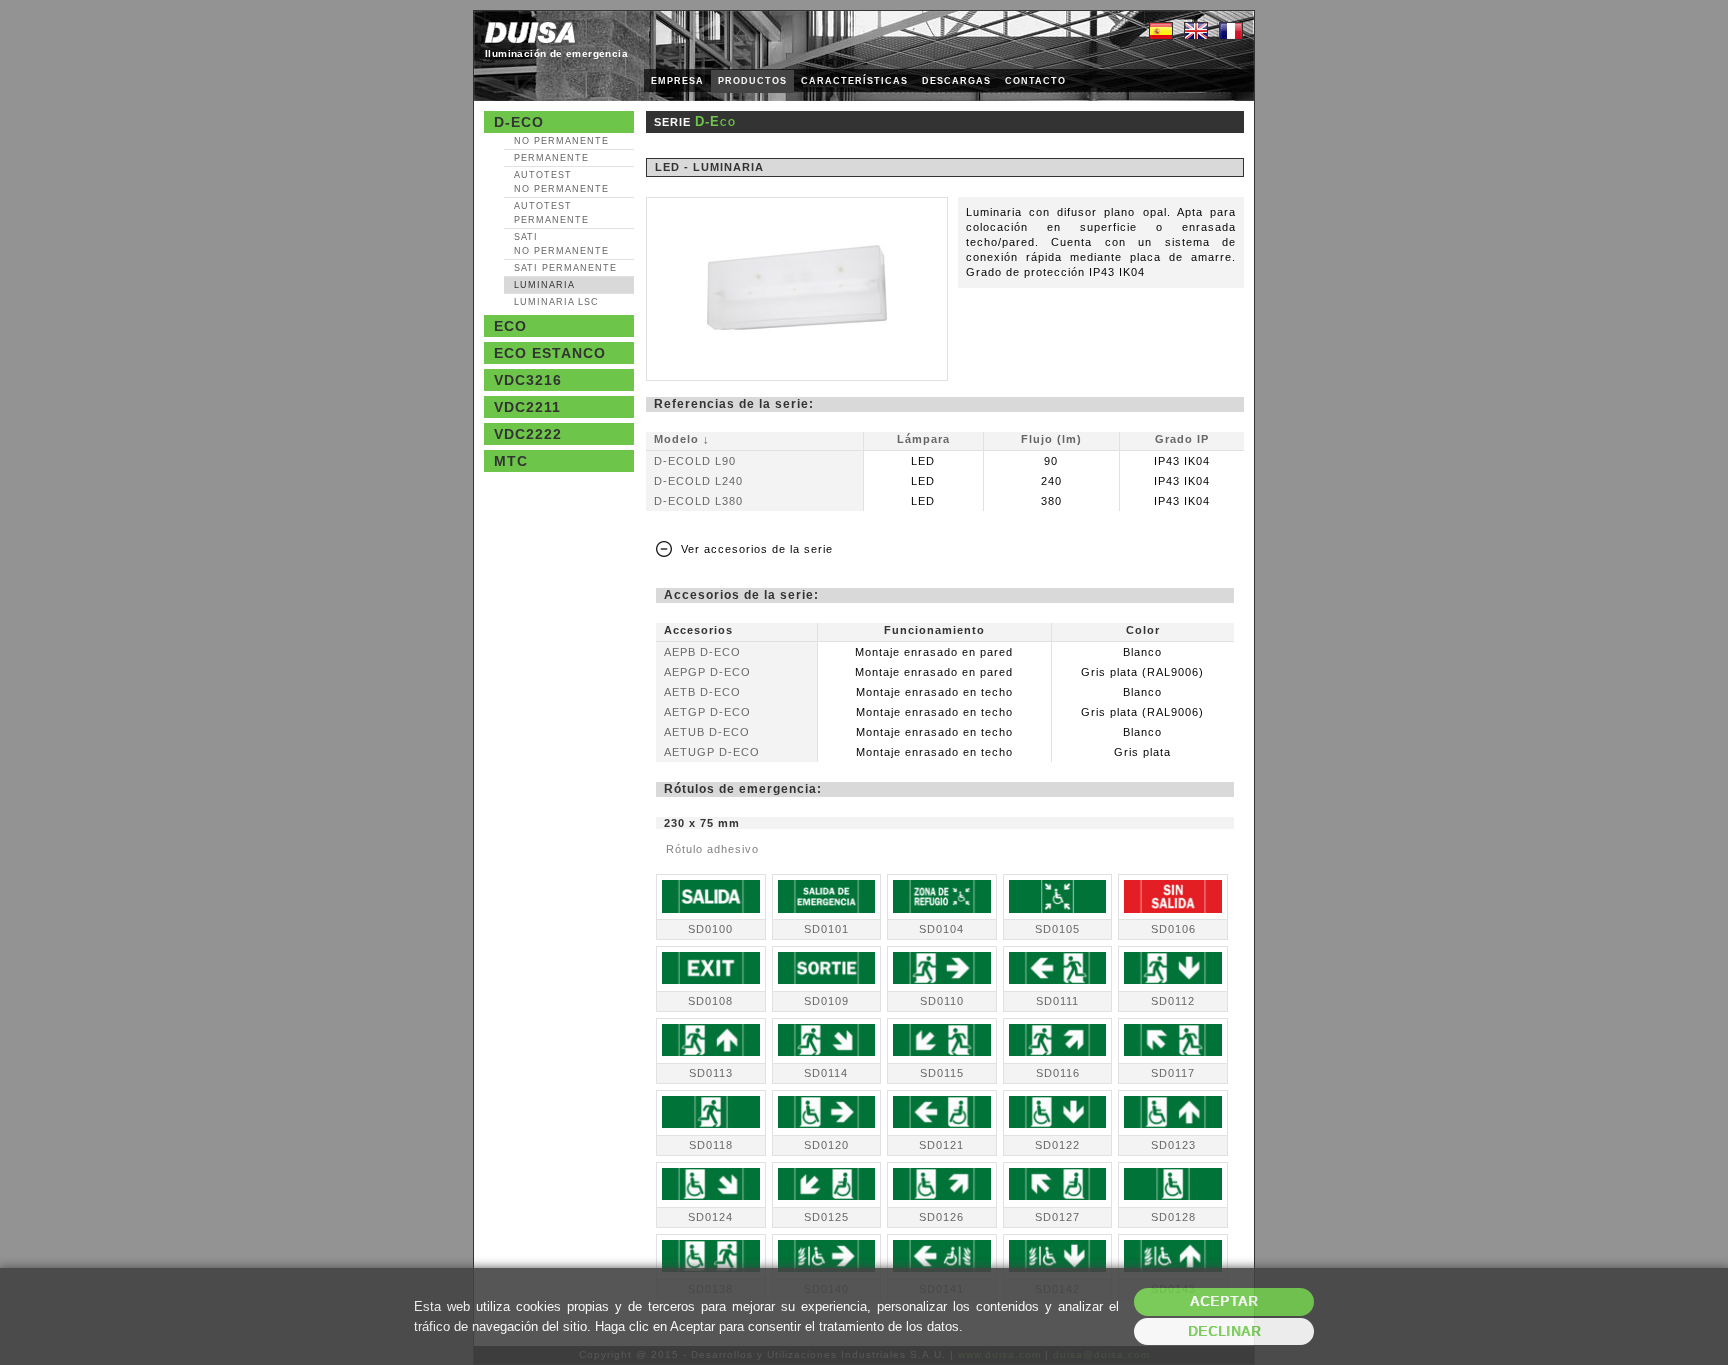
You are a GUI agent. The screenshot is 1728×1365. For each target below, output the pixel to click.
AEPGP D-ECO (707, 672)
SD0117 (1173, 1073)
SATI (561, 244)
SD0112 (1173, 1001)
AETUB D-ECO (707, 732)
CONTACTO (1035, 81)
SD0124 (710, 1217)
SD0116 (1058, 1073)
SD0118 (711, 1145)
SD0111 (1057, 1001)
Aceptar (1224, 1301)
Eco (510, 326)
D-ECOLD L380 (698, 501)
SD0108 (710, 1001)
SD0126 (941, 1217)
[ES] (1161, 32)
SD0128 (1173, 1217)
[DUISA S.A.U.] (530, 32)
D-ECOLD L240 (698, 481)
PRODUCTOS (752, 81)
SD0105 (1057, 929)
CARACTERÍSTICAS (854, 81)
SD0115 (942, 1073)
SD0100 (710, 929)
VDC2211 (527, 407)
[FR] (1231, 32)
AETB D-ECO (702, 692)
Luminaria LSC (556, 302)
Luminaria (544, 285)
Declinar (1224, 1331)
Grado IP (1182, 439)
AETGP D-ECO (707, 712)
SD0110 (942, 1001)
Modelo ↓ (682, 439)
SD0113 (711, 1073)
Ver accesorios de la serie (757, 549)
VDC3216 (528, 380)
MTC (511, 461)
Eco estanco (550, 353)
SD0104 (941, 929)
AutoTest (561, 182)
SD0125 (826, 1217)
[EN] (1196, 32)
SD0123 (1173, 1145)
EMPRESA (677, 81)
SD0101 (826, 929)
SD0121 (941, 1145)
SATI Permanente (565, 268)
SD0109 (826, 1001)
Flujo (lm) (1051, 439)
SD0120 (826, 1145)
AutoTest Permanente (551, 213)
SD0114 (826, 1073)
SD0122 (1057, 1145)
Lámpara (923, 439)
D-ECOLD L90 (695, 461)
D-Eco (519, 122)
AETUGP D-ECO (712, 752)
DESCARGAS (956, 81)
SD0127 (1057, 1217)
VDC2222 (528, 434)
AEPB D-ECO (702, 652)
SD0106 (1173, 929)
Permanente (551, 158)
